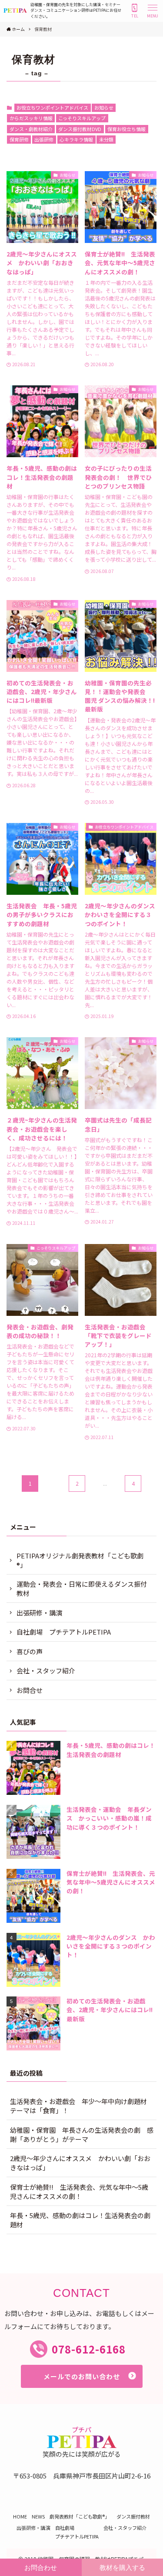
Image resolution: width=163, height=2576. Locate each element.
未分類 (106, 139)
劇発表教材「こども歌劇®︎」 (81, 2516)
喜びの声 (30, 1651)
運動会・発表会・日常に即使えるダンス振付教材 (82, 1588)
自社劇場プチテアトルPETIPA (77, 2532)
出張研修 (44, 139)
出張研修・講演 (39, 1613)
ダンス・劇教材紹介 (31, 129)
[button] (153, 10)
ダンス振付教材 (133, 2516)
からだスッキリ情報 (31, 118)
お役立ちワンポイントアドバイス (52, 108)
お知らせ (104, 108)
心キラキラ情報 (76, 139)
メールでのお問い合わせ (82, 2376)
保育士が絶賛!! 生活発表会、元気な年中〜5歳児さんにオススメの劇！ (79, 2192)
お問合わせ (41, 2568)
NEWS (38, 2516)
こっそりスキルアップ (82, 118)
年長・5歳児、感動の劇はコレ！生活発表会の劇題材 (80, 2220)
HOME (20, 2516)
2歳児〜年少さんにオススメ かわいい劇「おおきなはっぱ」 (80, 2163)
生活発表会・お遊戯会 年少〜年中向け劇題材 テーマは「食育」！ (82, 2106)
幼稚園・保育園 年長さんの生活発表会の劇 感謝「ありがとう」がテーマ (82, 2134)
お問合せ (30, 1690)
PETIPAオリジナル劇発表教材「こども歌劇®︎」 (80, 1560)
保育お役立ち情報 (126, 129)
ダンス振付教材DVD (80, 129)
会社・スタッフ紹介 (46, 1671)
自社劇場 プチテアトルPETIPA (64, 1632)
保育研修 (19, 139)
